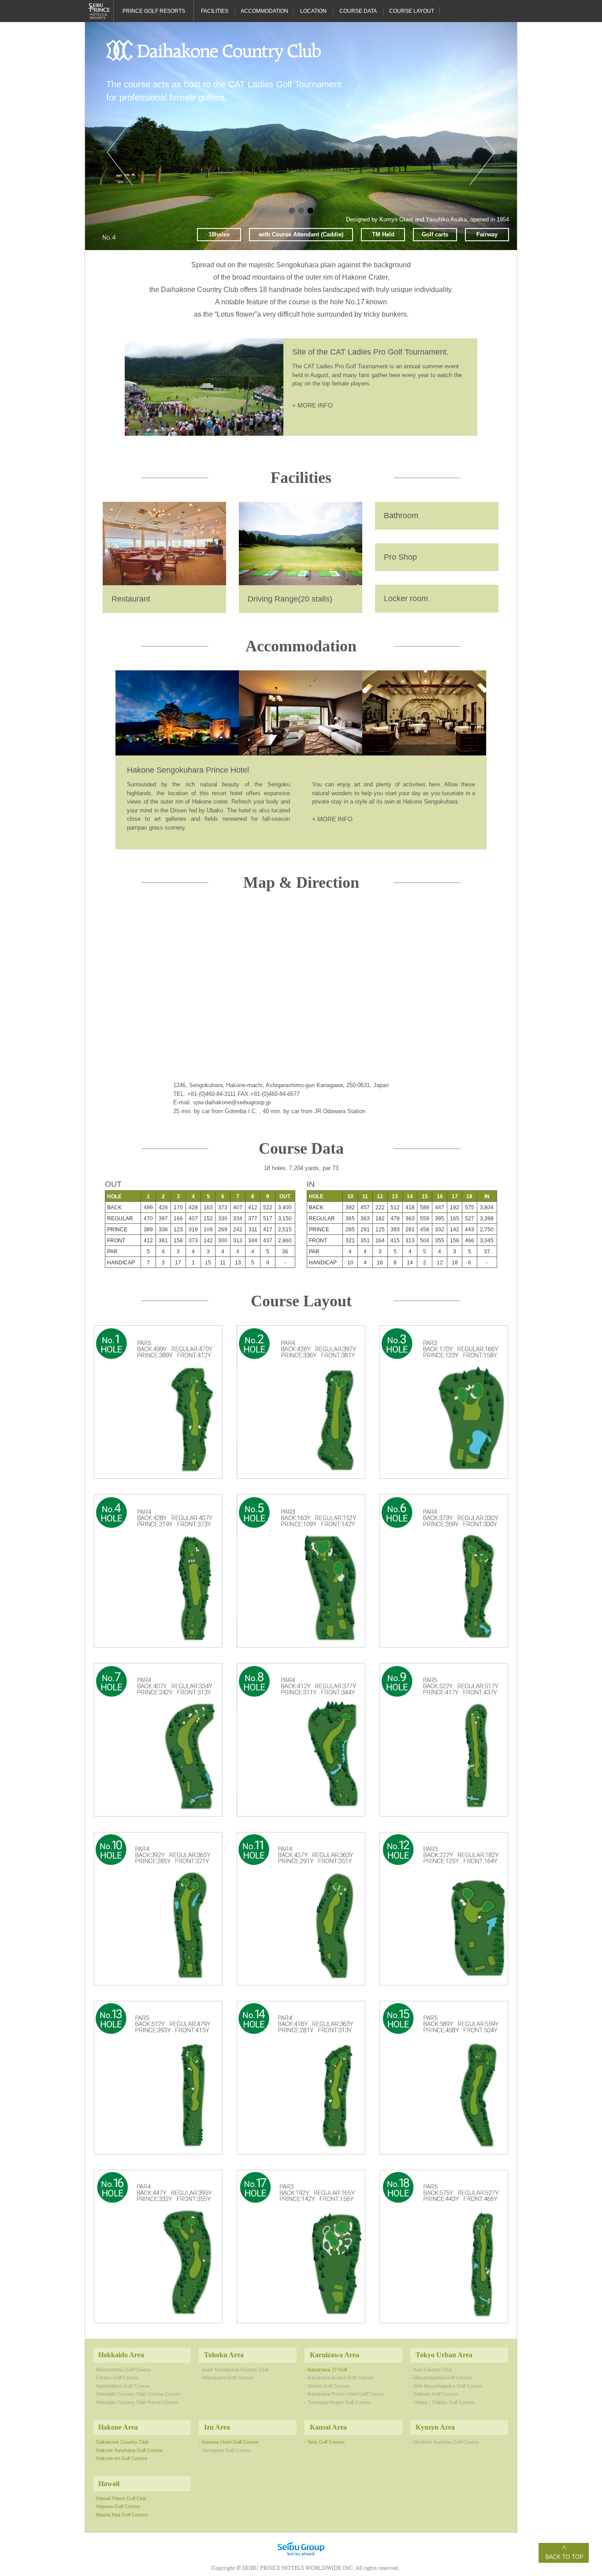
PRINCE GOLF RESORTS (154, 11)
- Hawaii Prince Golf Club (120, 2498)
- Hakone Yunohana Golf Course (128, 2450)
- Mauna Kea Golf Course (120, 2515)
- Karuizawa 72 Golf (326, 2370)
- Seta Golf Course (325, 2442)
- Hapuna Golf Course (117, 2506)
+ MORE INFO (312, 405)
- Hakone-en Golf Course (120, 2458)
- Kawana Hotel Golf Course (229, 2442)
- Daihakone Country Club (121, 2442)
